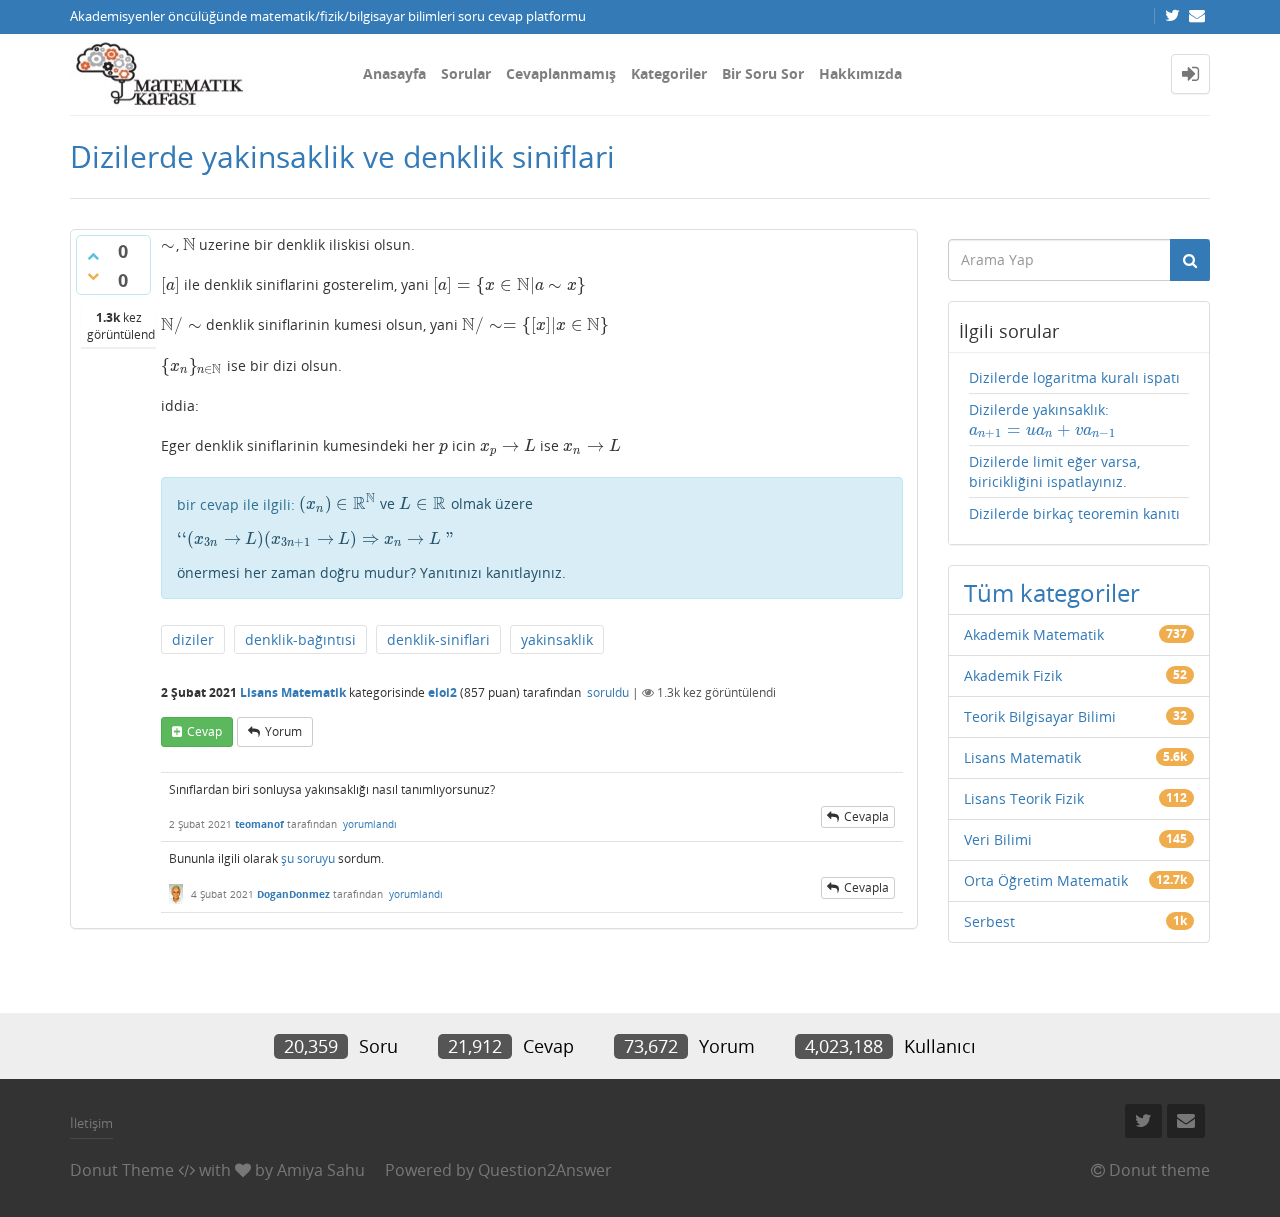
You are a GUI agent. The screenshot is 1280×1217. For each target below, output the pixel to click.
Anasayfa (394, 73)
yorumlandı (370, 824)
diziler (193, 639)
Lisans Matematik (293, 692)
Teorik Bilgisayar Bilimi (1040, 716)
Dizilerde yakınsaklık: (1042, 420)
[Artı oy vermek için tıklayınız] (93, 256)
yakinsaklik (557, 639)
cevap (204, 731)
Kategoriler (669, 73)
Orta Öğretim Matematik (1046, 880)
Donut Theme (122, 1170)
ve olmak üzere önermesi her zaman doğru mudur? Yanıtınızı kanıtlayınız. (371, 538)
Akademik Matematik (1034, 634)
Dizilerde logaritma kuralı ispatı (1074, 377)
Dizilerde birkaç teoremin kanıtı (1074, 513)
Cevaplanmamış (561, 73)
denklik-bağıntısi (300, 639)
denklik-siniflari (438, 639)
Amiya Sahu (321, 1170)
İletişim (91, 1123)
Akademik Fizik (1013, 675)
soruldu (608, 692)
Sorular (466, 73)
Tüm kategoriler (1052, 592)
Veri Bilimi (998, 839)
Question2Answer (545, 1170)
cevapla (866, 816)
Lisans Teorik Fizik (1024, 798)
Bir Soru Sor (763, 73)
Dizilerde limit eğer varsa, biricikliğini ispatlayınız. (1054, 471)
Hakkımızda (860, 73)
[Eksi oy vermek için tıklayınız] (93, 276)
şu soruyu (308, 858)
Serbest (989, 921)
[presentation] (168, 244)
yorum (283, 731)
